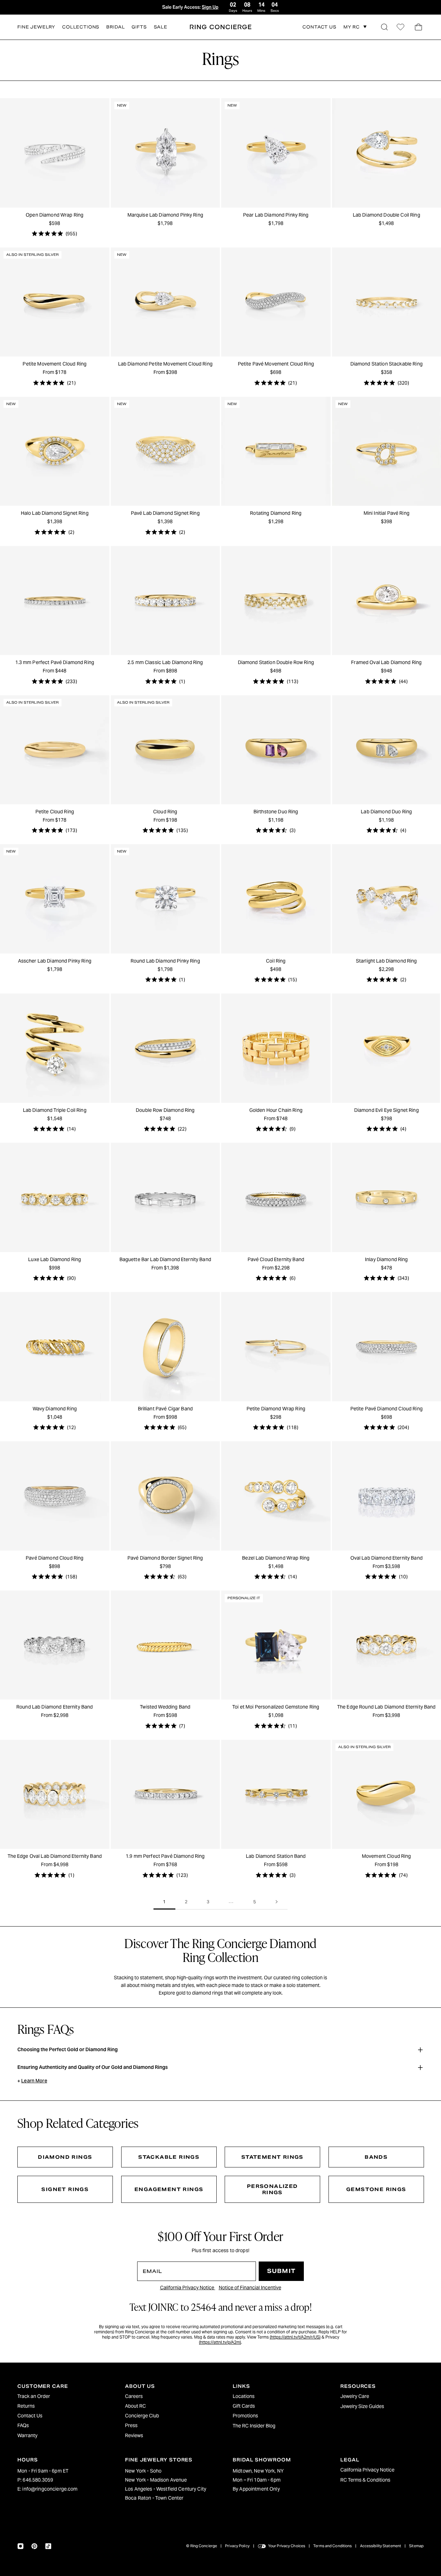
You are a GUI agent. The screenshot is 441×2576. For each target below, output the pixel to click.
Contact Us (30, 2416)
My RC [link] (352, 27)
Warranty (27, 2435)
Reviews (134, 2435)
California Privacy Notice (188, 2288)
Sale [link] (161, 27)
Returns (26, 2406)
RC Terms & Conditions (365, 2480)
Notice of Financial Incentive (250, 2288)
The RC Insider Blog (254, 2426)
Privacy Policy (237, 2546)
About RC (135, 2406)
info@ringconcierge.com (50, 2489)
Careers (134, 2396)
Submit (281, 2271)
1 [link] (164, 1902)
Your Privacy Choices (287, 2546)
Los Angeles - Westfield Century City (166, 2489)
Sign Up (210, 7)
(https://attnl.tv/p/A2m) (220, 2342)
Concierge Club (142, 2416)
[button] (384, 27)
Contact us (319, 27)
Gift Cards (244, 2406)
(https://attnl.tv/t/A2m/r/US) (295, 2337)
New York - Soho (143, 2471)
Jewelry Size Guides (362, 2406)
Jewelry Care (355, 2396)
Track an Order (34, 2396)
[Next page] (277, 1902)
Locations (244, 2396)
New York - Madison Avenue (156, 2480)
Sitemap (416, 2546)
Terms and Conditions (332, 2546)
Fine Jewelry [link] (36, 27)
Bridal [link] (115, 27)
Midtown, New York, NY (258, 2471)
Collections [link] (81, 27)
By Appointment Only (256, 2489)
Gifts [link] (139, 27)
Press (131, 2425)
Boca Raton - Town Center (154, 2498)
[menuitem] (59, 2396)
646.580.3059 (38, 2480)
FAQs (23, 2425)
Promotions (245, 2416)
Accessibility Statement (381, 2546)
